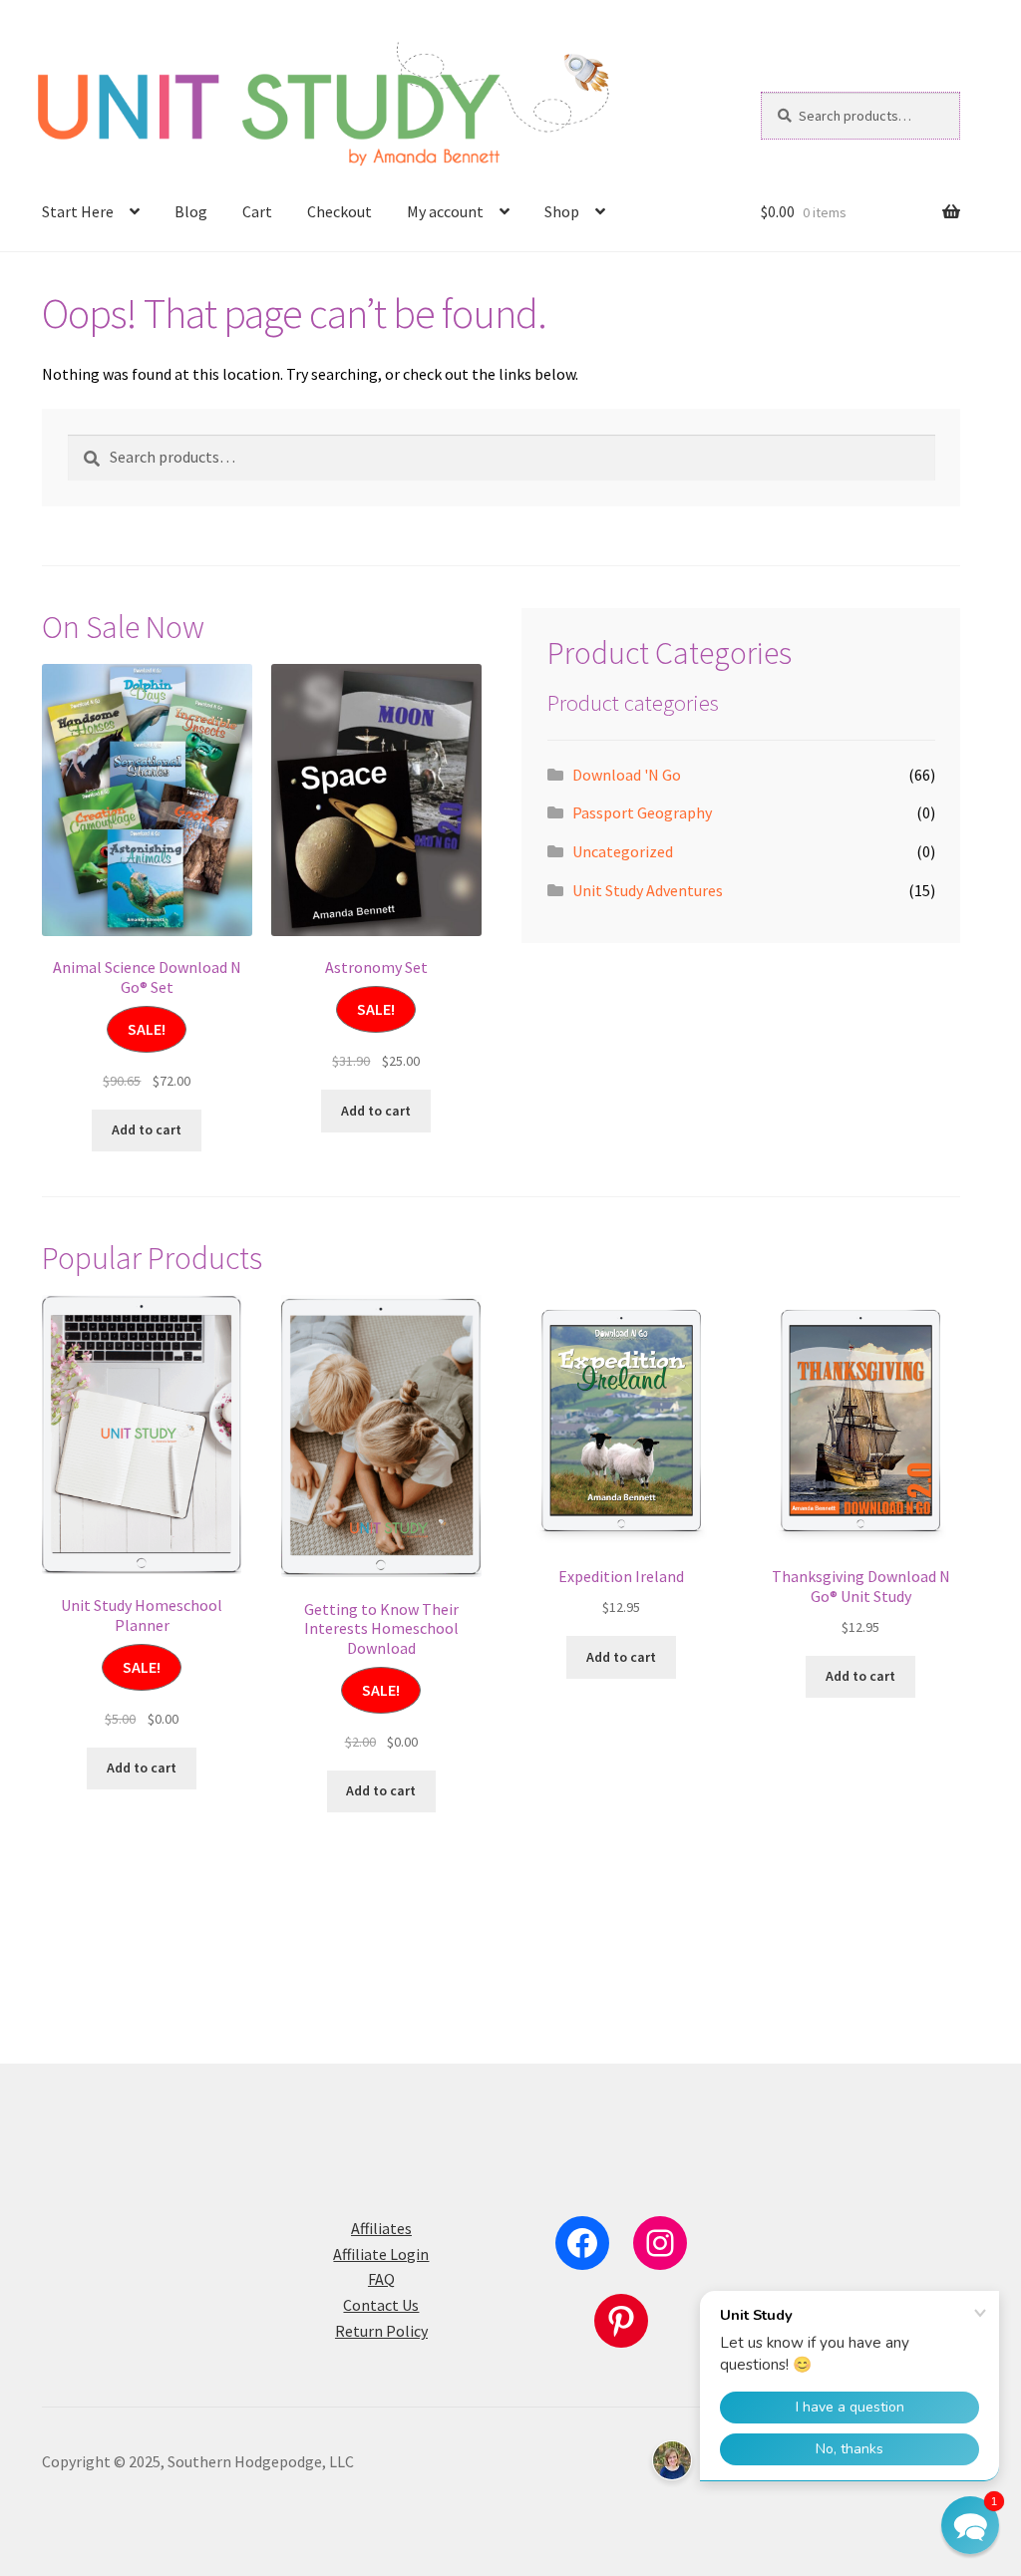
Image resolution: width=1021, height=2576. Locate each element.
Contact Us (381, 2305)
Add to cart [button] (147, 1129)
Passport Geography (642, 812)
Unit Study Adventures (648, 890)
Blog (191, 211)
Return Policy (381, 2331)
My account (445, 211)
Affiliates (381, 2228)
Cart (257, 211)
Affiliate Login (381, 2254)
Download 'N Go (627, 775)
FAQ (381, 2279)
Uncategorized (623, 851)
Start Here (78, 211)
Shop (562, 211)
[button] (970, 2525)
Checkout (340, 211)
